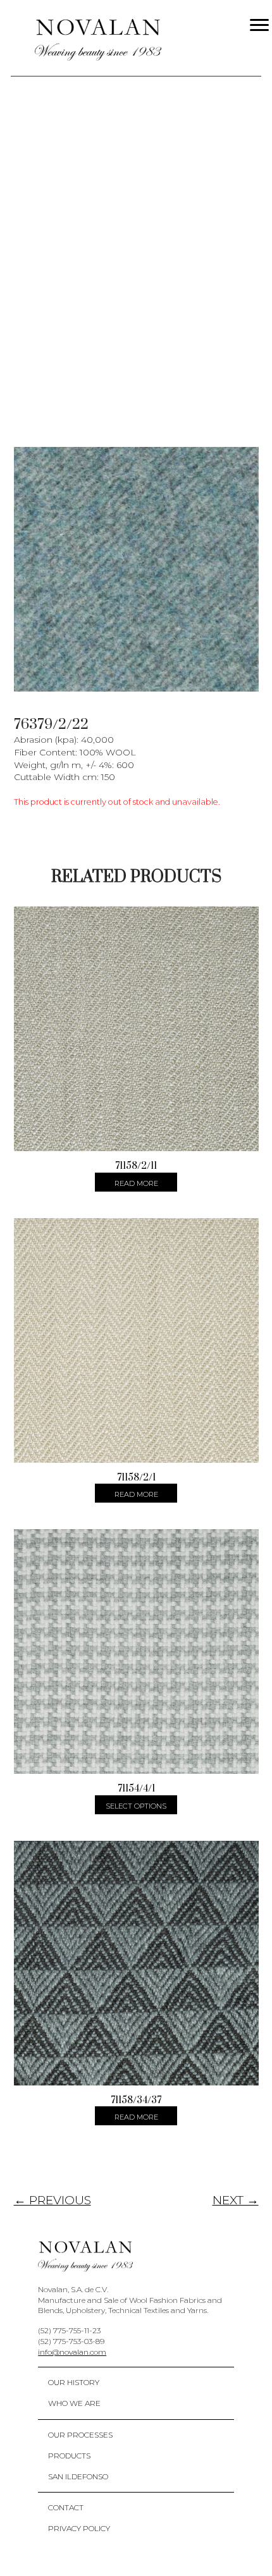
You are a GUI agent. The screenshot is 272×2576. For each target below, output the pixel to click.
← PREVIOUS (53, 2200)
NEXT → (236, 2200)
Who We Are (74, 2403)
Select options (136, 1806)
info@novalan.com (72, 2352)
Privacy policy (79, 2528)
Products (69, 2456)
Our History (74, 2382)
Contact (66, 2507)
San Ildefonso (78, 2476)
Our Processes (80, 2435)
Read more (136, 1183)
